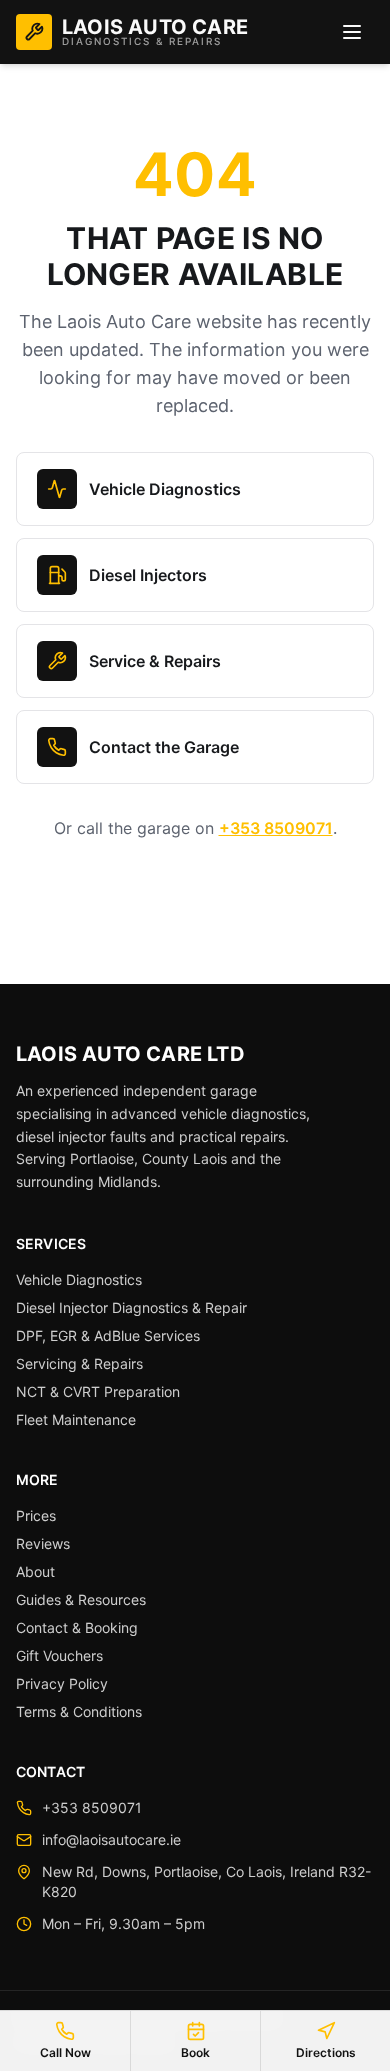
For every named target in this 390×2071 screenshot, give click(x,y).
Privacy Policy (62, 1683)
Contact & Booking (77, 1627)
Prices (36, 1515)
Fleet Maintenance (76, 1419)
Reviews (43, 1543)
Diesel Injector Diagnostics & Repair (131, 1307)
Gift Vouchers (59, 1655)
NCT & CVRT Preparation (98, 1391)
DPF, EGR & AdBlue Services (108, 1335)
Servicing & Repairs (79, 1363)
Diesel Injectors (148, 575)
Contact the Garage (164, 747)
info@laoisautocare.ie (111, 1839)
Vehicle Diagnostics (165, 489)
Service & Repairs (155, 661)
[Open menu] (352, 32)
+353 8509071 (276, 828)
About (35, 1571)
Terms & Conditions (79, 1711)
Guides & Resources (81, 1599)
